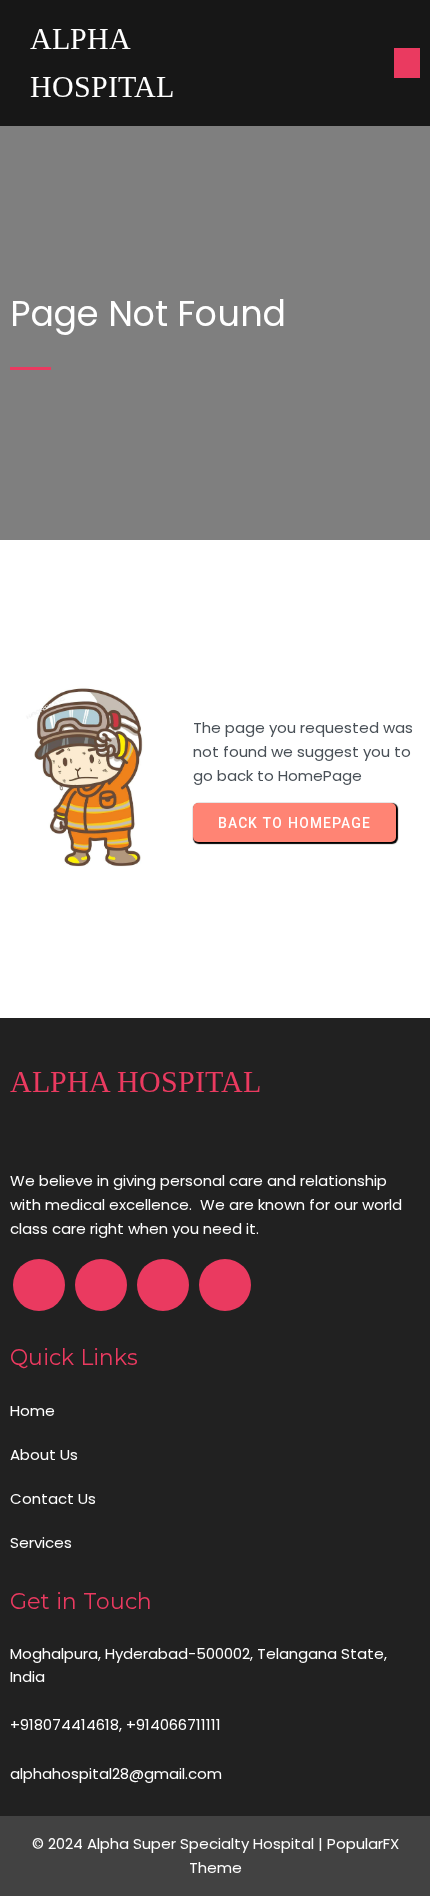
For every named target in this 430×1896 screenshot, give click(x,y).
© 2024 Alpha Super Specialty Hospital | (179, 1843)
